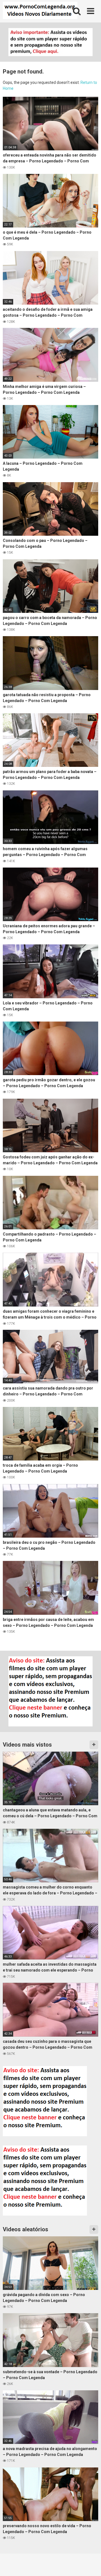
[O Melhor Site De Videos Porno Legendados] (40, 11)
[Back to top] (91, 2565)
